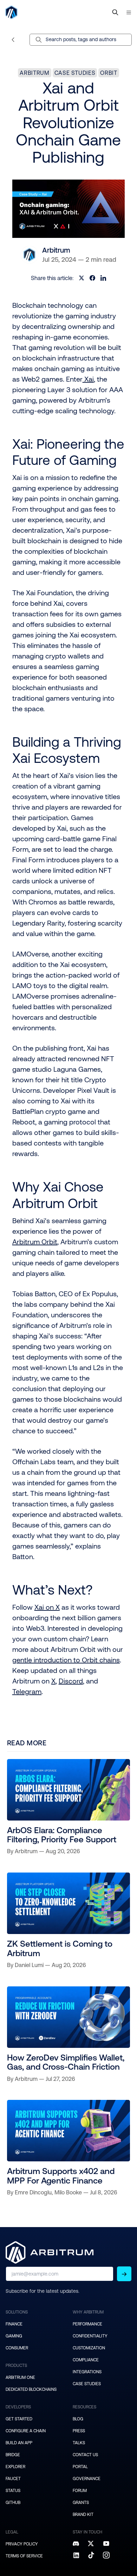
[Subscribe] (124, 2274)
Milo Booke (68, 2192)
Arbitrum (34, 73)
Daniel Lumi (29, 1965)
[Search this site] (115, 12)
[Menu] (129, 12)
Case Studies (75, 73)
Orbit (109, 73)
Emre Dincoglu (33, 2192)
